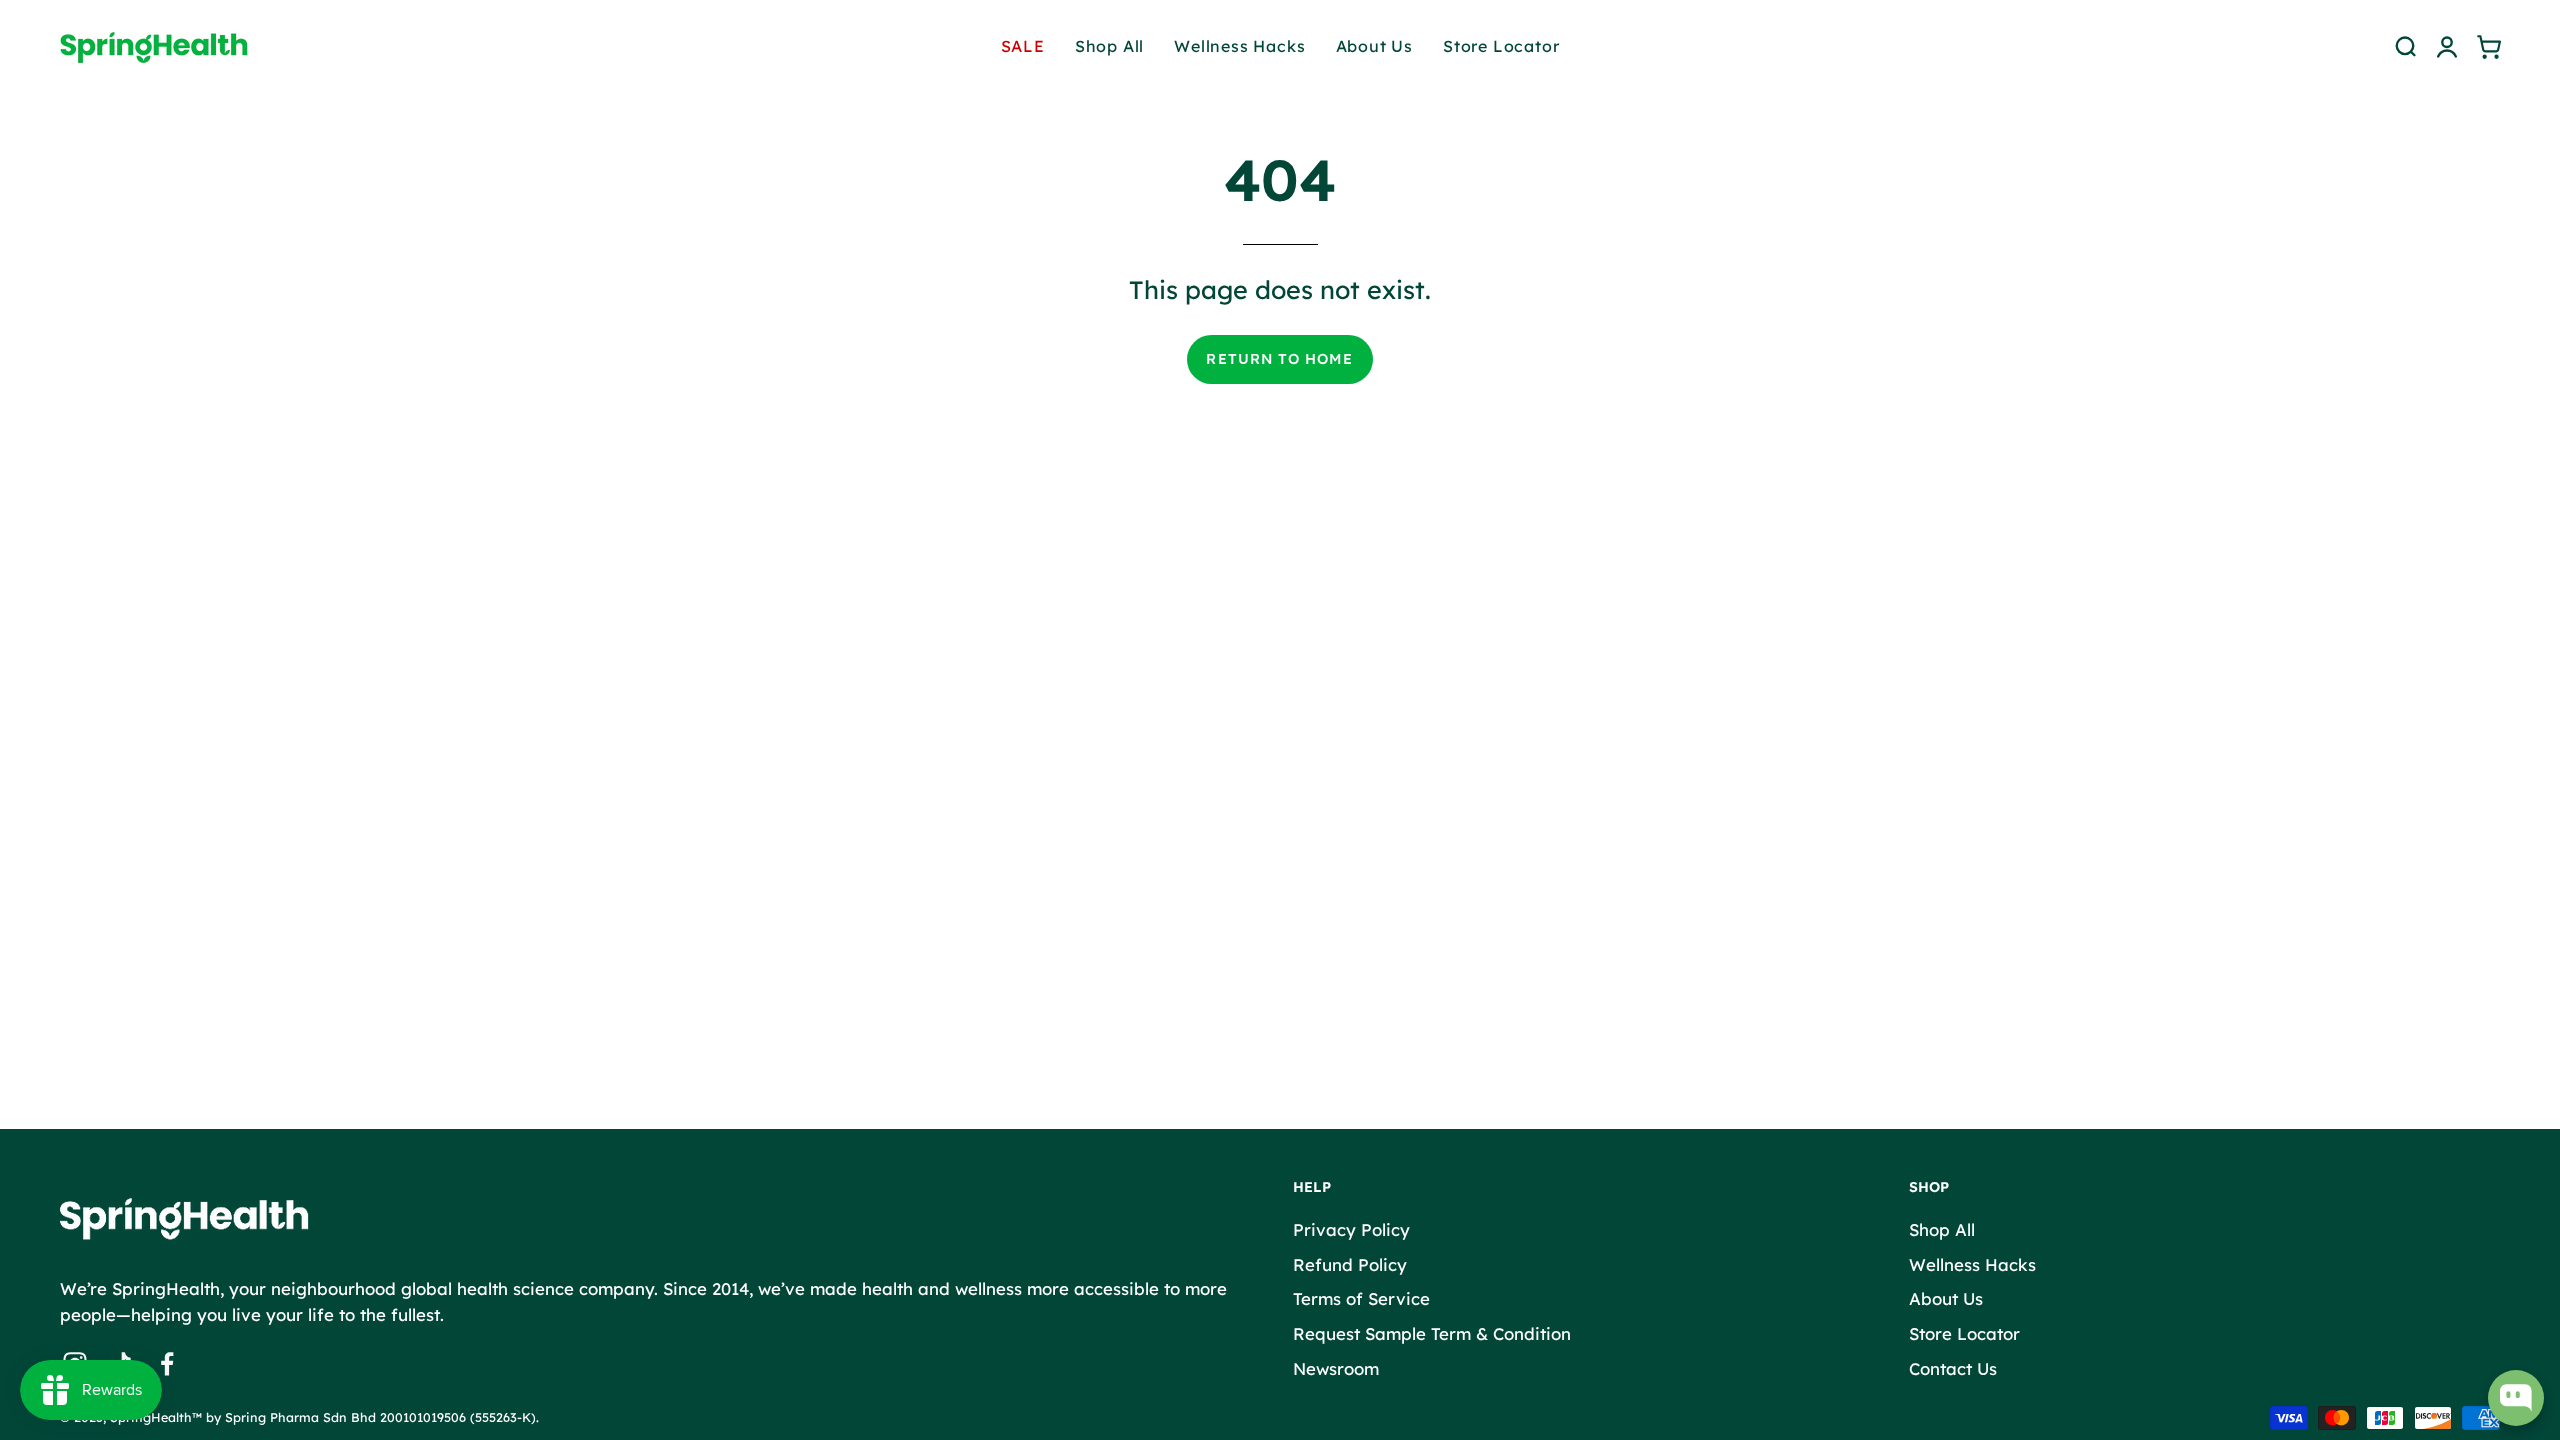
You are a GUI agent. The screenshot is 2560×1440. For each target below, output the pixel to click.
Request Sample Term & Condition (1432, 1332)
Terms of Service (1361, 1298)
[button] (2405, 47)
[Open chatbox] (2516, 1398)
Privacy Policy (1351, 1229)
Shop (1929, 1187)
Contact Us (1953, 1367)
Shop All (1942, 1229)
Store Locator (1964, 1332)
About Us (1946, 1298)
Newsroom (1336, 1367)
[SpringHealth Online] (170, 46)
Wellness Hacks (1972, 1263)
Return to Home (1279, 359)
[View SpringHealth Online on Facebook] (167, 1364)
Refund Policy (1350, 1263)
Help (1312, 1187)
